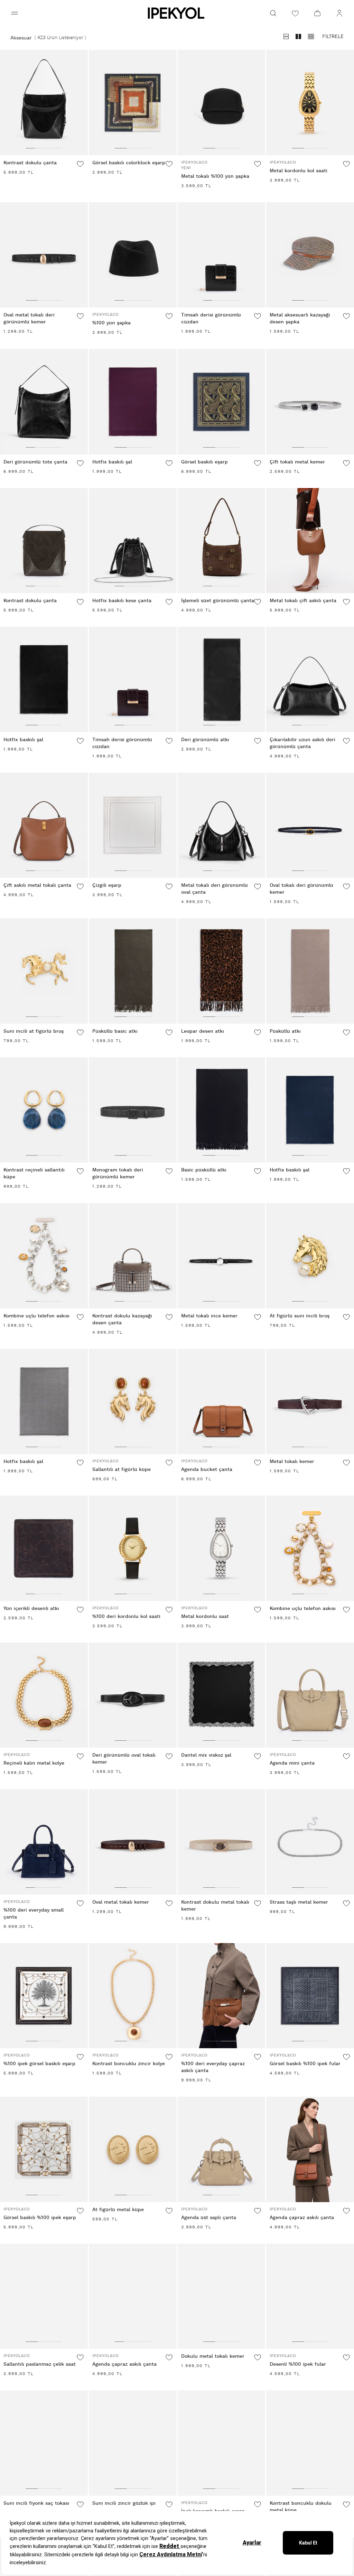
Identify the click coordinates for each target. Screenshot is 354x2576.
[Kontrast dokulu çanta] (44, 103)
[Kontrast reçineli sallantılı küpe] (44, 1110)
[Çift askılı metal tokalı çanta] (44, 825)
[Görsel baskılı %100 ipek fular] (310, 1996)
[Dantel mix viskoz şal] (222, 1695)
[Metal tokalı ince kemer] (222, 1256)
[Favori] (80, 164)
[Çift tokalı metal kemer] (310, 402)
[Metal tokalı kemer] (310, 1402)
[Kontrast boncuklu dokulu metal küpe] (310, 2443)
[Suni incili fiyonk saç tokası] (44, 2443)
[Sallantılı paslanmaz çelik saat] (44, 2296)
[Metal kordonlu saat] (222, 1548)
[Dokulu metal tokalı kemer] (222, 2296)
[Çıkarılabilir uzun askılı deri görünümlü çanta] (310, 679)
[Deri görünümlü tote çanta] (44, 402)
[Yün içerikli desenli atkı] (44, 1548)
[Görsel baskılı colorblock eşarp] (133, 103)
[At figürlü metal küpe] (133, 2149)
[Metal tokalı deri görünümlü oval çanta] (222, 825)
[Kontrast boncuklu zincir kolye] (133, 1996)
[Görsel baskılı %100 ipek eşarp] (44, 2149)
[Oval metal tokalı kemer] (133, 1842)
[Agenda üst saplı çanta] (222, 2149)
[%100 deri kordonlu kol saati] (133, 1548)
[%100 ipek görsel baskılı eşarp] (44, 1996)
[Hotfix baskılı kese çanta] (133, 541)
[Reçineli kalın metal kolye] (44, 1695)
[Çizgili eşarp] (133, 825)
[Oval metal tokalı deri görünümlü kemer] (44, 255)
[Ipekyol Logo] (177, 13)
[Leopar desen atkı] (222, 971)
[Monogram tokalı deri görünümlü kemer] (133, 1110)
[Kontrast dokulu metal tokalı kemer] (222, 1842)
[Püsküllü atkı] (310, 971)
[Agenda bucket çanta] (222, 1402)
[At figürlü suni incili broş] (310, 1256)
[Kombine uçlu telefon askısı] (44, 1256)
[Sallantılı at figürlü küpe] (133, 1402)
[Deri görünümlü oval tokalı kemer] (133, 1695)
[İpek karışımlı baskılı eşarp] (222, 2443)
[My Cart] (317, 13)
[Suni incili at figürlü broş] (44, 971)
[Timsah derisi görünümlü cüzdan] (222, 255)
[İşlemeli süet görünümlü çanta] (222, 541)
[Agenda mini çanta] (310, 1695)
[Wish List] (295, 13)
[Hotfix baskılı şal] (133, 402)
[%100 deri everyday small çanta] (44, 1842)
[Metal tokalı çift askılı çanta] (310, 541)
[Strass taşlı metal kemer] (310, 1842)
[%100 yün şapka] (133, 255)
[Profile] (339, 13)
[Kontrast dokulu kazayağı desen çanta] (133, 1256)
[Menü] (15, 13)
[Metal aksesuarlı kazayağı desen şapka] (310, 255)
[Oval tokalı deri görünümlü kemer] (310, 825)
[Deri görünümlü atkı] (222, 679)
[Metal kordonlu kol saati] (310, 103)
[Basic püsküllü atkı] (222, 1110)
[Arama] (273, 13)
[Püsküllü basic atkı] (133, 971)
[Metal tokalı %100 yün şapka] (222, 103)
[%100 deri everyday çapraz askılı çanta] (222, 1996)
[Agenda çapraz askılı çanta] (310, 2149)
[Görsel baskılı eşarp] (222, 402)
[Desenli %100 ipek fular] (310, 2296)
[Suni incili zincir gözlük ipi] (133, 2443)
